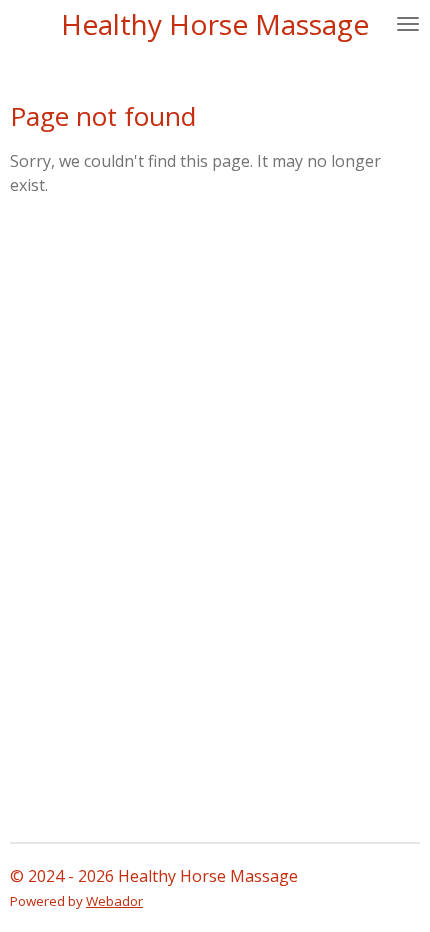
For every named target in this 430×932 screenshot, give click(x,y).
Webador (114, 901)
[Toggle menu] (408, 24)
